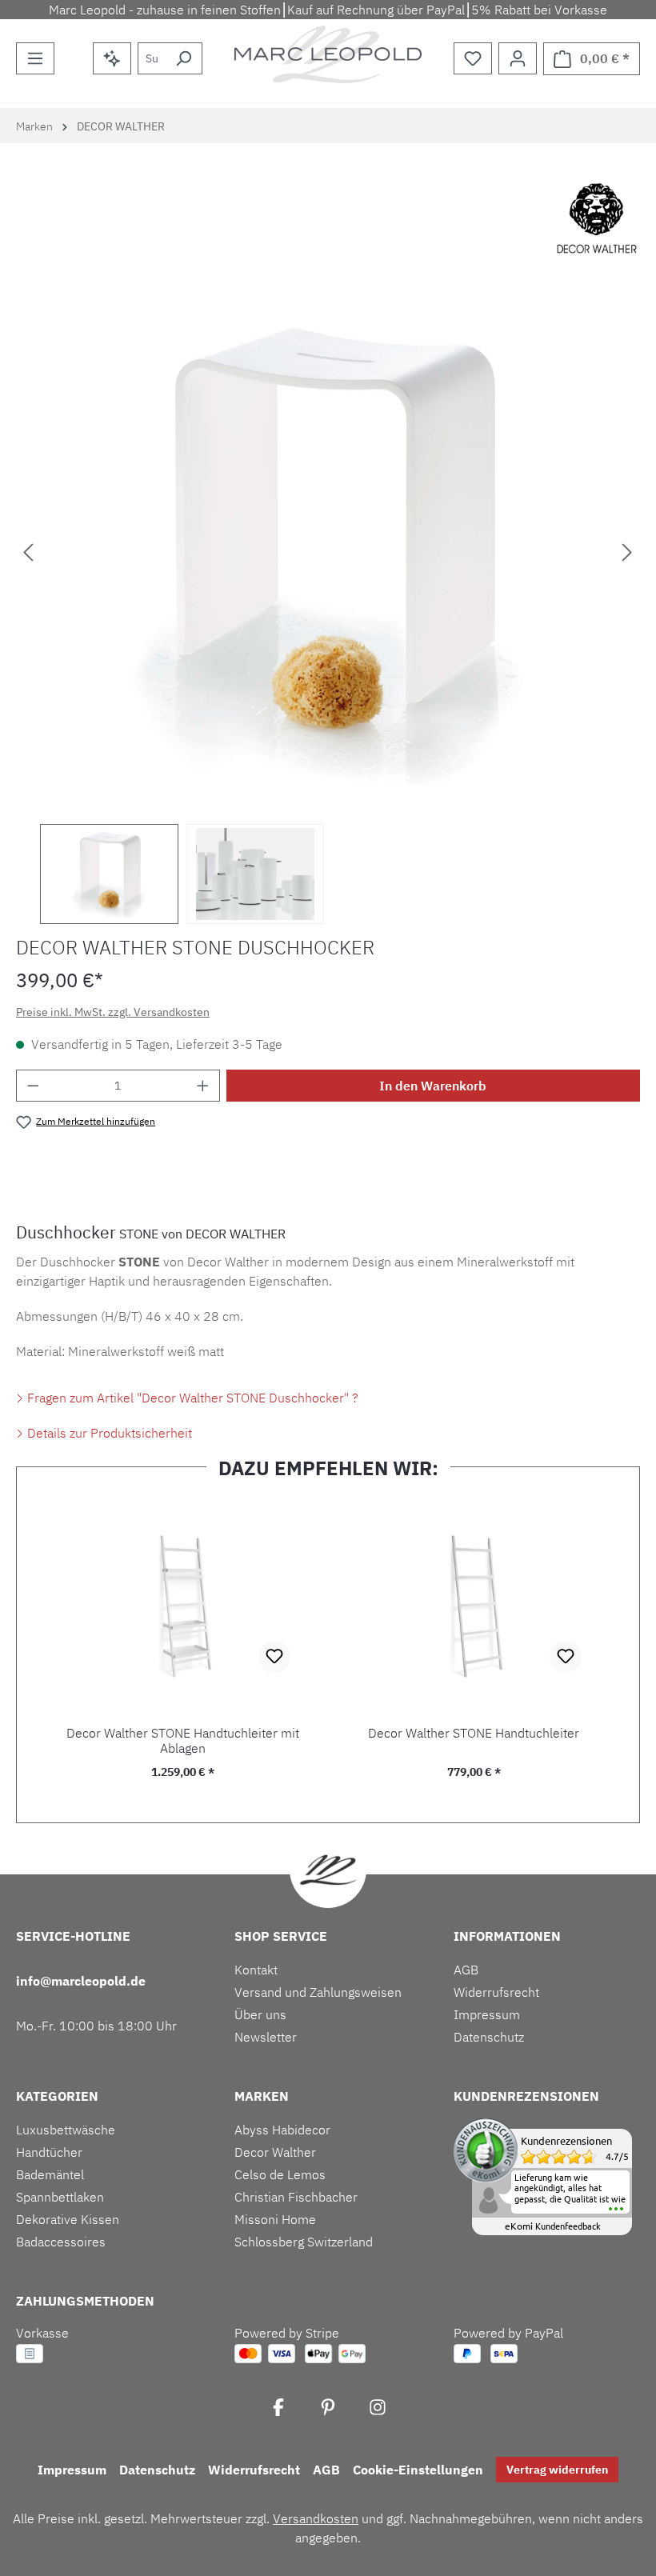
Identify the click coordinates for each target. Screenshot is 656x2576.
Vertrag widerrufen (557, 2470)
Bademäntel (50, 2174)
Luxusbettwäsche (66, 2130)
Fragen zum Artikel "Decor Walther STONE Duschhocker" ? (191, 1398)
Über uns (260, 2014)
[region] (328, 608)
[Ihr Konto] (518, 58)
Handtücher (49, 2152)
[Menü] (35, 58)
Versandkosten (316, 2518)
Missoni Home (275, 2219)
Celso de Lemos (280, 2174)
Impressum (487, 2014)
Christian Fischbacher (296, 2197)
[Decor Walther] (597, 219)
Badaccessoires (61, 2242)
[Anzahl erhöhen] (203, 1086)
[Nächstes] (627, 552)
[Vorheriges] (28, 552)
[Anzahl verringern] (33, 1086)
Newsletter (266, 2037)
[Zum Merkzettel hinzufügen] (274, 1657)
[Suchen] (184, 58)
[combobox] (152, 58)
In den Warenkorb (433, 1086)
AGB (466, 1970)
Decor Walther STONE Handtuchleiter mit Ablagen (183, 1741)
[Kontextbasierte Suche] (112, 58)
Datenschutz (489, 2037)
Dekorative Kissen (68, 2219)
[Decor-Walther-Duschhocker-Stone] (328, 551)
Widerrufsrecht (496, 1992)
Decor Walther (275, 2152)
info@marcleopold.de (81, 1981)
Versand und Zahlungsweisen (318, 1992)
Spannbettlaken (60, 2197)
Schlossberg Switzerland (304, 2242)
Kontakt (256, 1970)
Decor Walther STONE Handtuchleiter (474, 1733)
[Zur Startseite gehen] (328, 54)
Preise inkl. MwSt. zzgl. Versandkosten (113, 1012)
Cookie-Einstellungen (418, 2470)
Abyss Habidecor (282, 2130)
